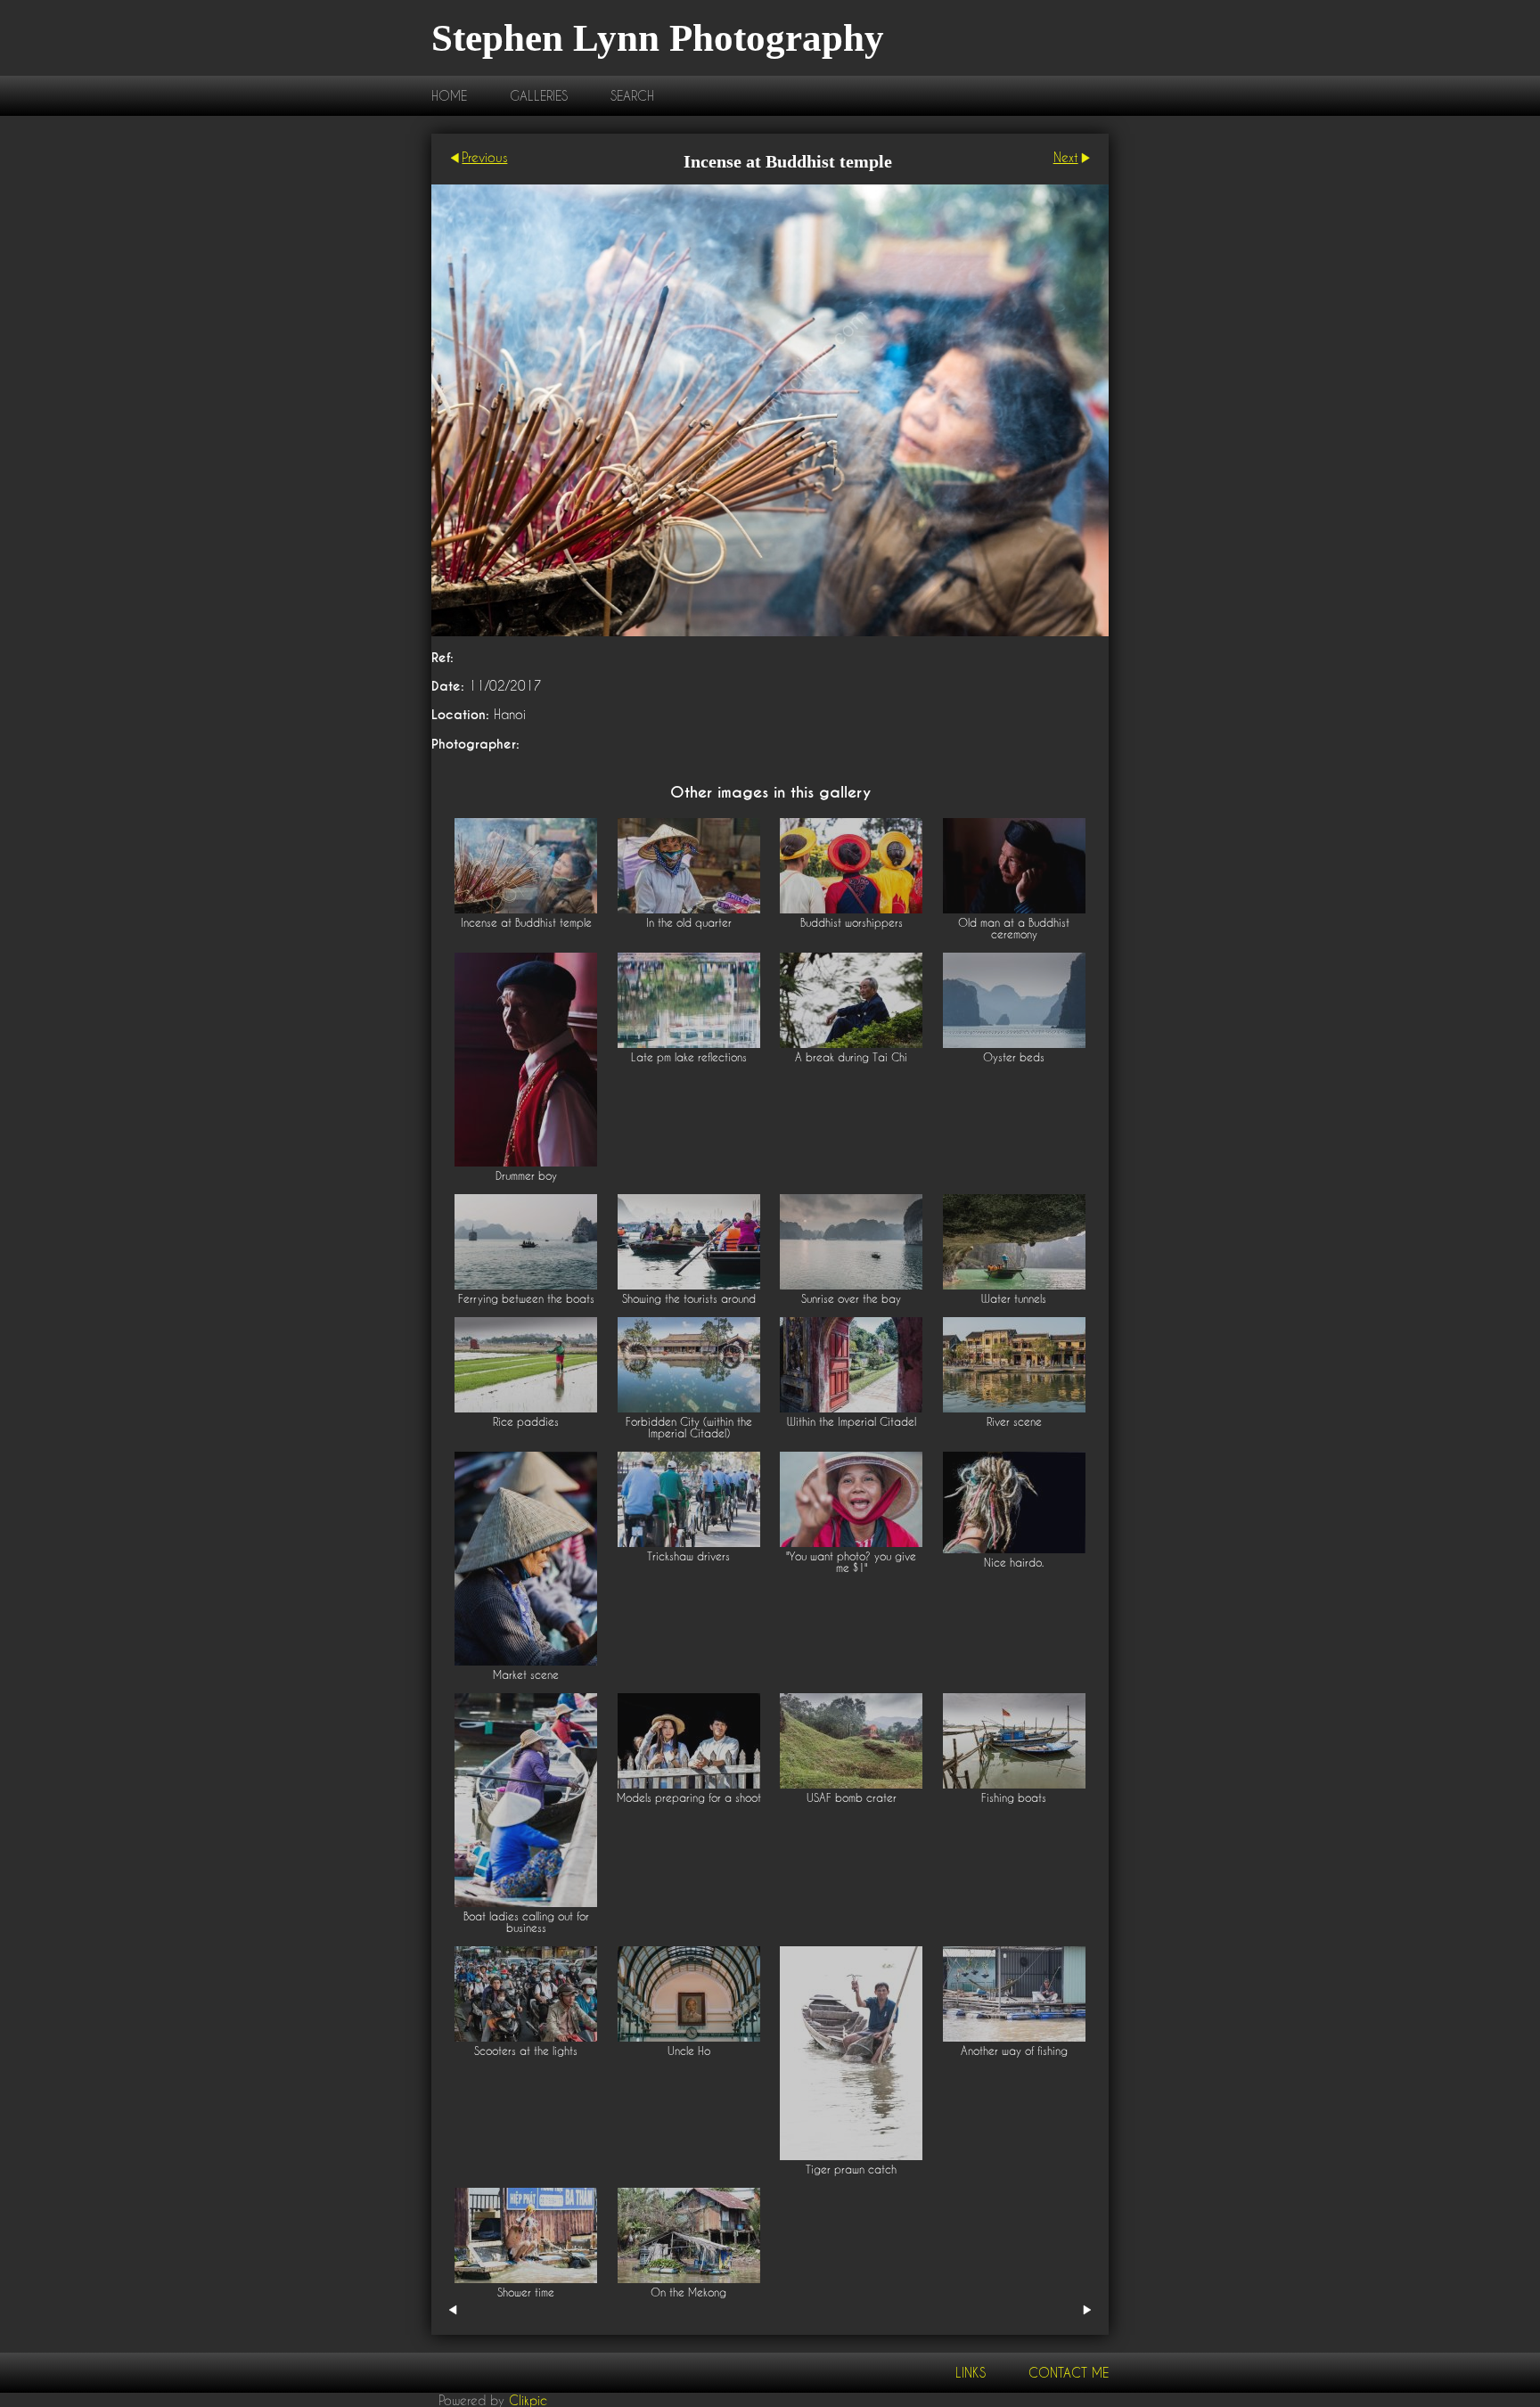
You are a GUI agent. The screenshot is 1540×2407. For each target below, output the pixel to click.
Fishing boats (1014, 1798)
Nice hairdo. (1014, 1563)
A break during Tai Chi (851, 1057)
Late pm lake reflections (689, 1057)
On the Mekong (688, 2292)
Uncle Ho (689, 2051)
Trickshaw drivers (688, 1556)
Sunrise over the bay (851, 1299)
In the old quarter (689, 923)
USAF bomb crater (852, 1798)
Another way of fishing (1014, 2051)
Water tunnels (1014, 1299)
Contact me (1069, 2373)
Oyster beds (1014, 1057)
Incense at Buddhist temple (526, 923)
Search (632, 96)
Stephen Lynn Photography (658, 38)
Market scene (526, 1675)
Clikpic (528, 2399)
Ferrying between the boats (526, 1299)
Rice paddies (526, 1422)
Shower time (526, 2292)
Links (971, 2373)
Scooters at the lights (526, 2051)
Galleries (539, 96)
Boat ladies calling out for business (526, 1922)
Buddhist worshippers (852, 923)
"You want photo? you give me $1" (851, 1562)
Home (449, 96)
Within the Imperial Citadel (852, 1422)
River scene (1014, 1422)
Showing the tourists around (689, 1299)
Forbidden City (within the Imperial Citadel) (689, 1428)
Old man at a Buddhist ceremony (1014, 929)
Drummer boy (526, 1176)
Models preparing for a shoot (689, 1798)
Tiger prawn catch (851, 2170)
